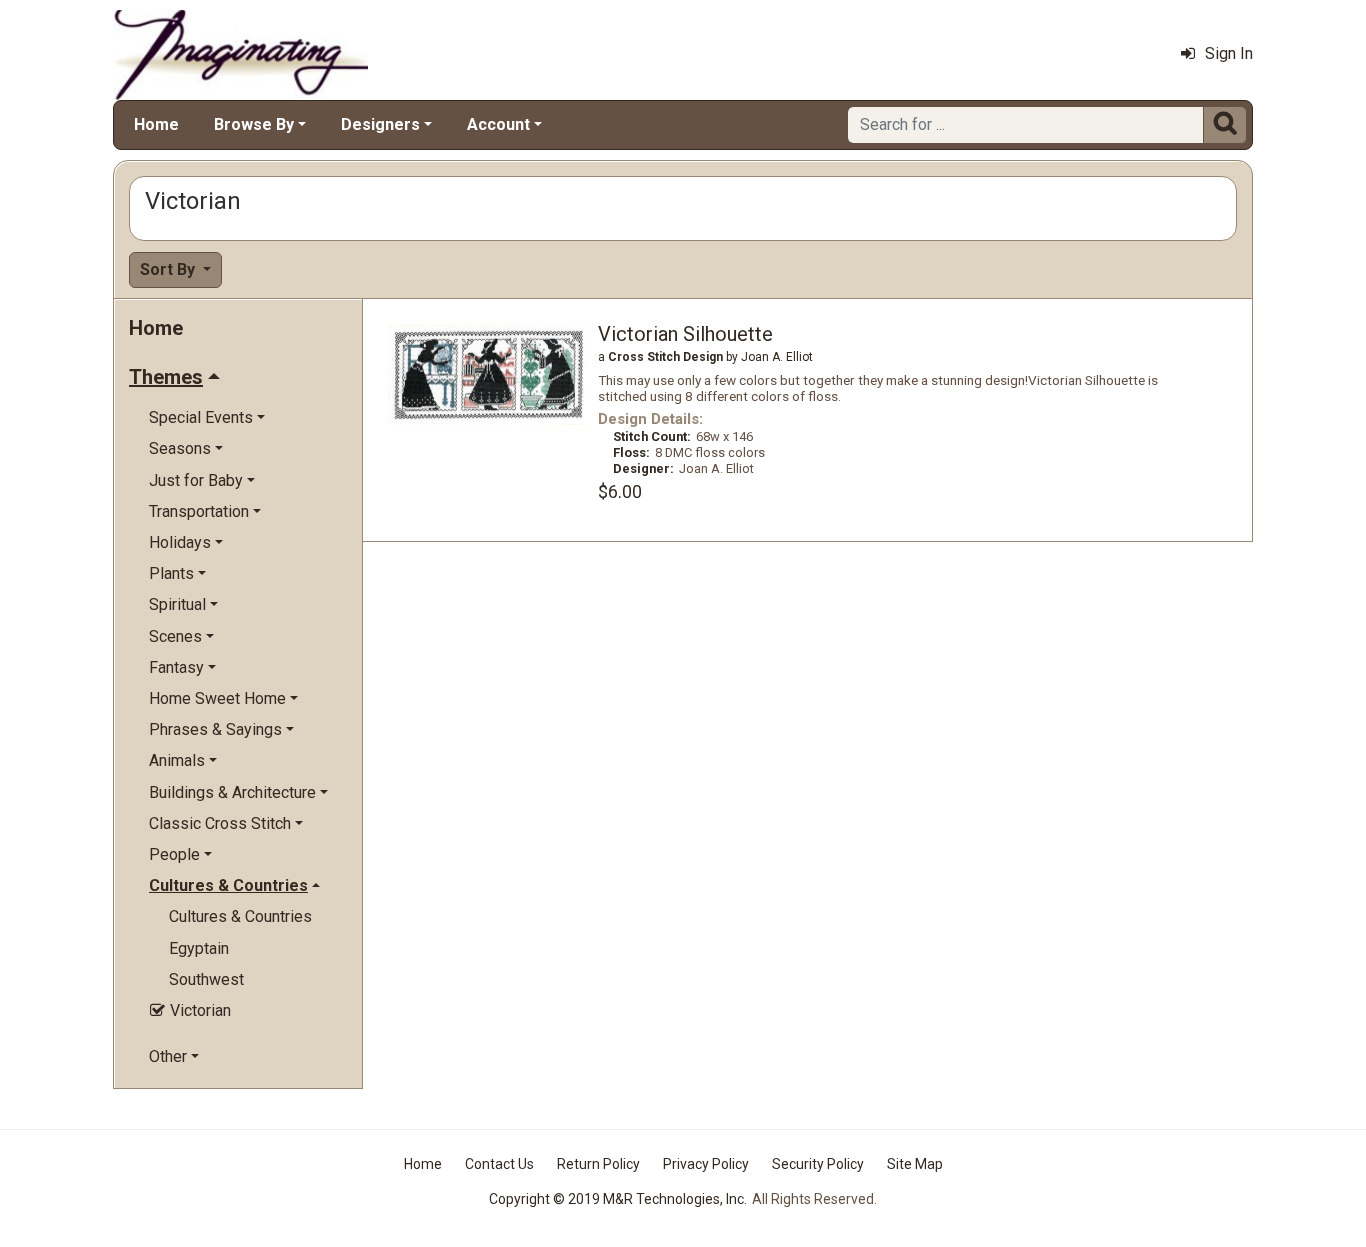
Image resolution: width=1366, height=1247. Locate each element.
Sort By (169, 269)
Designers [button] (380, 124)
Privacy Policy (706, 1164)
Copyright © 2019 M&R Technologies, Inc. (618, 1199)
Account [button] (498, 124)
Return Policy (598, 1164)
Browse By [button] (254, 124)
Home (156, 124)
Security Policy (818, 1164)
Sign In (1229, 53)
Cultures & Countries (240, 916)
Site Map (915, 1164)
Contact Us (499, 1164)
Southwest (206, 979)
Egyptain (199, 948)
